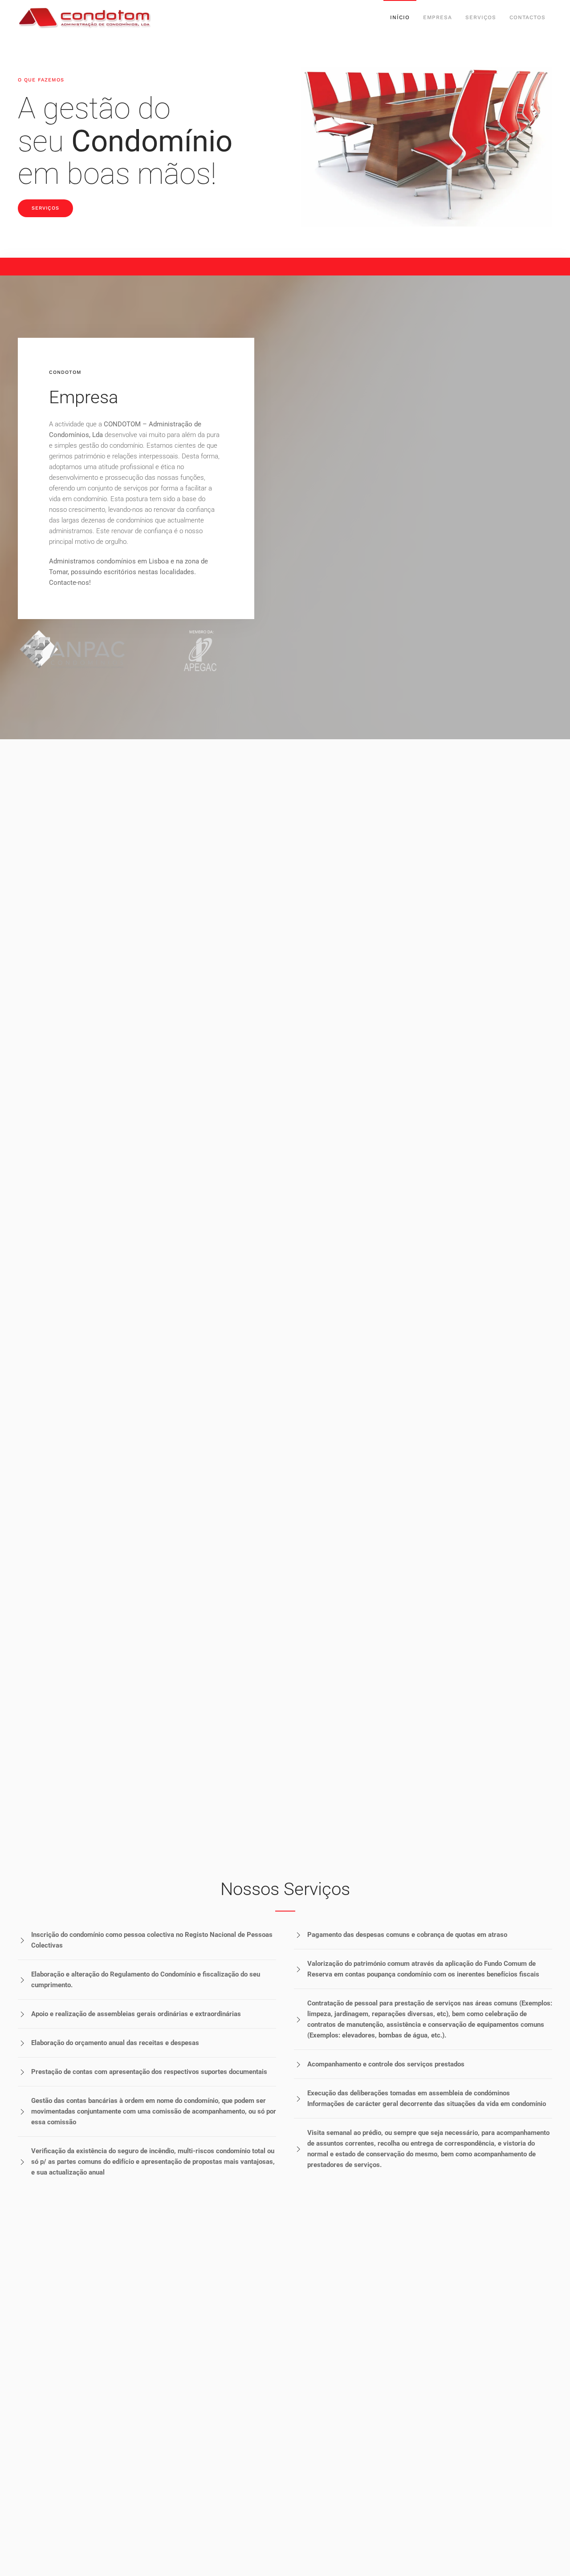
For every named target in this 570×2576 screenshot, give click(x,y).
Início (400, 17)
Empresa (438, 17)
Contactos (527, 17)
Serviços (481, 17)
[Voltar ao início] (85, 18)
